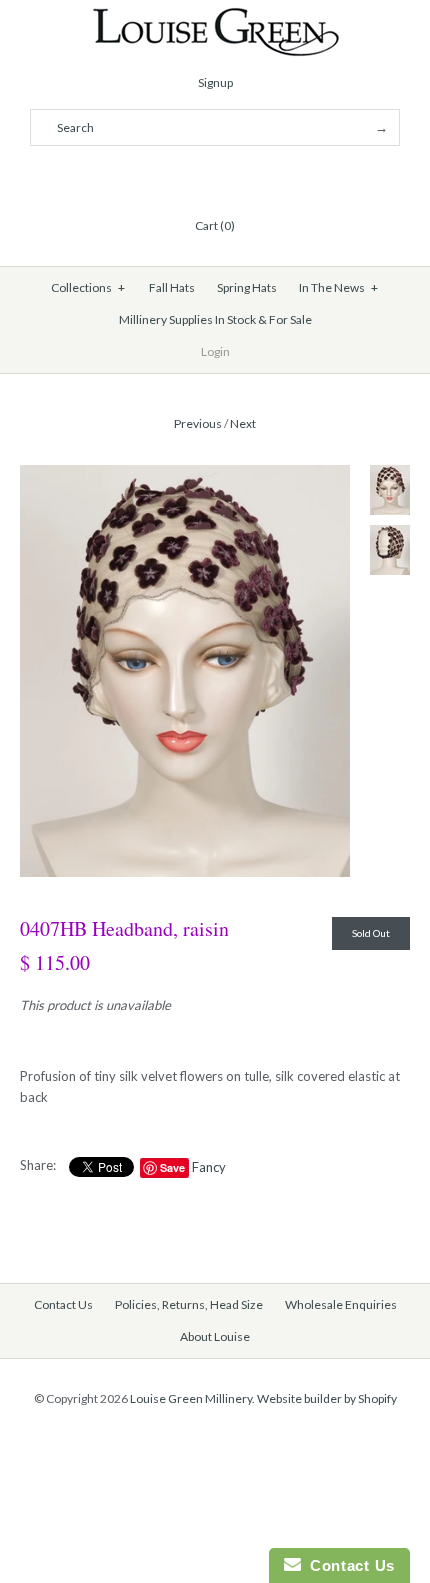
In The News (339, 287)
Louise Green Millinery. (192, 1398)
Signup (215, 82)
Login (215, 351)
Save (172, 1167)
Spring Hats (247, 287)
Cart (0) (215, 225)
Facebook (167, 177)
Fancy (209, 1167)
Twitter (191, 177)
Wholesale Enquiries (341, 1304)
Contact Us (63, 1304)
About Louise (215, 1336)
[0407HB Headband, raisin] (185, 475)
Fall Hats (172, 287)
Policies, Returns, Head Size (189, 1304)
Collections (88, 287)
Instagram (239, 177)
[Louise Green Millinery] (215, 17)
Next (243, 423)
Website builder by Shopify (327, 1398)
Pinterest (215, 177)
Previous (198, 423)
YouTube (263, 177)
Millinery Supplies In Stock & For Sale (215, 319)
